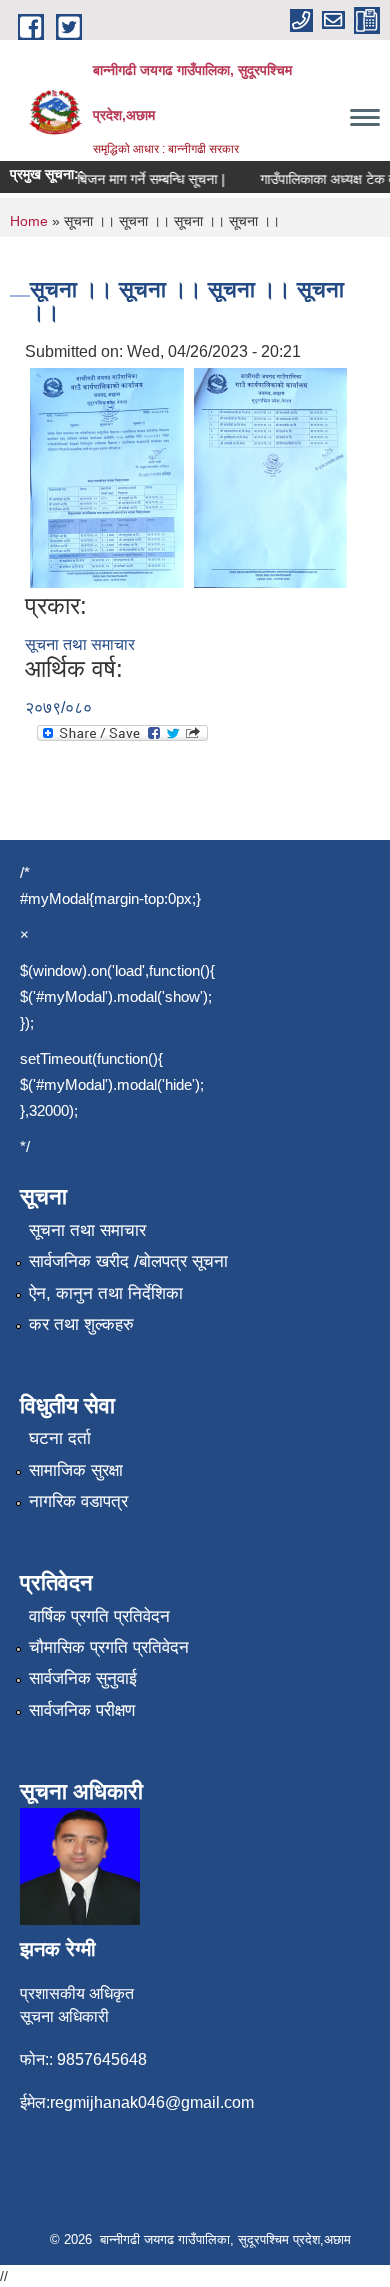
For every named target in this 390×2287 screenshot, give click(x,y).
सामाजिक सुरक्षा (76, 1470)
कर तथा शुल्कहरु (81, 1324)
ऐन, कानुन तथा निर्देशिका (106, 1293)
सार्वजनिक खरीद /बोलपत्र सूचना (128, 1261)
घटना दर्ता (60, 1438)
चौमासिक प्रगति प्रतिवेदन (109, 1647)
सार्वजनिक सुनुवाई (83, 1678)
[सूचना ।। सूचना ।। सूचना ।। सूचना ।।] (107, 476)
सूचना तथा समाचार (80, 644)
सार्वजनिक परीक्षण (82, 1710)
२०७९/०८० (58, 707)
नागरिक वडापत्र (78, 1501)
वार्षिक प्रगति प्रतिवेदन (99, 1616)
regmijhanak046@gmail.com (152, 2102)
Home (29, 221)
